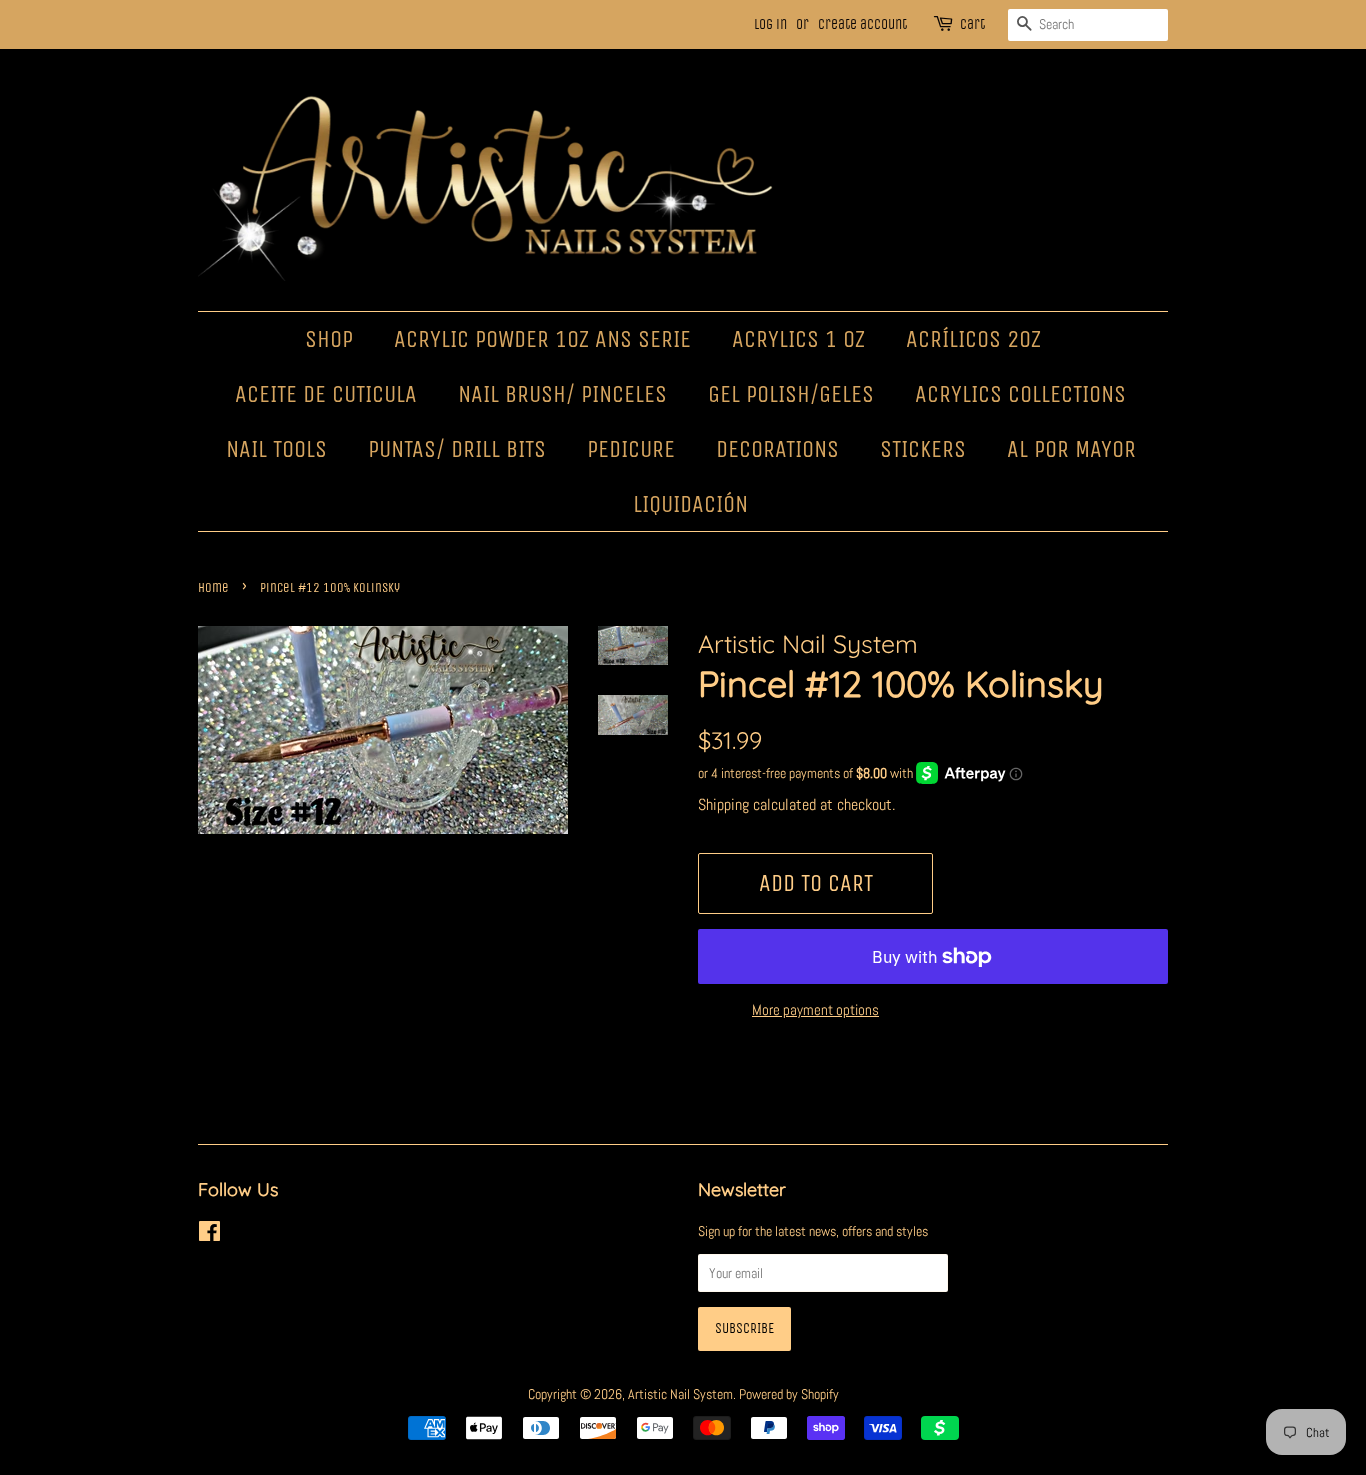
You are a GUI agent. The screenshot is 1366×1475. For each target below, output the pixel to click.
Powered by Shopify (789, 1394)
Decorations (777, 449)
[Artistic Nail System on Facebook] (209, 1235)
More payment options (815, 1009)
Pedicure (631, 449)
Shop (329, 339)
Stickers (923, 449)
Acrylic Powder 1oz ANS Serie (542, 339)
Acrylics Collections (1020, 394)
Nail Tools (276, 449)
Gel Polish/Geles (791, 394)
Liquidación (690, 504)
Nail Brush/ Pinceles (562, 394)
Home (213, 587)
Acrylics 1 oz (798, 339)
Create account (862, 24)
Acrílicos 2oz (973, 339)
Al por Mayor (1071, 449)
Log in (770, 24)
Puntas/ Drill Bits (457, 449)
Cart (972, 24)
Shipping (723, 804)
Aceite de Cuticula (326, 394)
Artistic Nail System (680, 1394)
